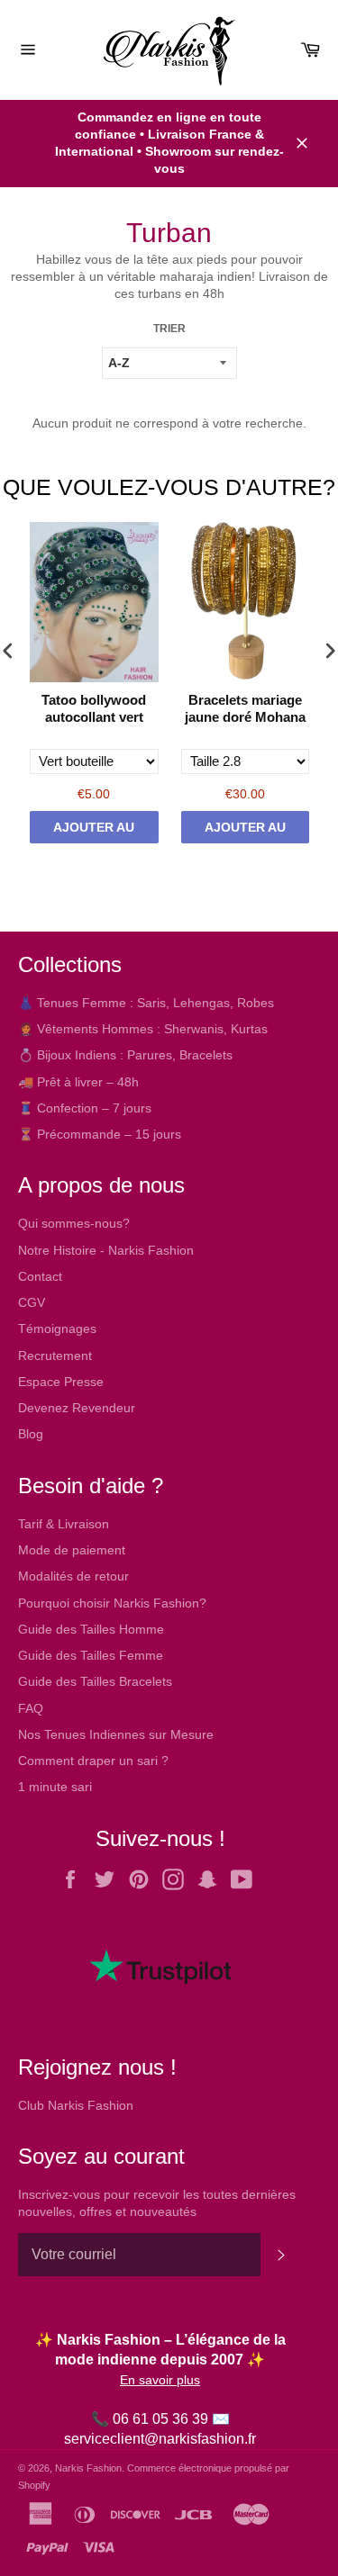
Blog (31, 1434)
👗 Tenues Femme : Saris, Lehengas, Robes (146, 1003)
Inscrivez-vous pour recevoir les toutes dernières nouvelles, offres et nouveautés (157, 2203)
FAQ (31, 1708)
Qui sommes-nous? (74, 1223)
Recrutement (55, 1356)
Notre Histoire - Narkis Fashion (106, 1250)
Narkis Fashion (88, 2468)
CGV (32, 1302)
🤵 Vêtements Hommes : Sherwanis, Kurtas (143, 1029)
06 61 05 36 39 (160, 2419)
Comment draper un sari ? (93, 1761)
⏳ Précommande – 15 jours (100, 1134)
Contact (40, 1276)
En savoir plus (160, 2380)
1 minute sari (55, 1787)
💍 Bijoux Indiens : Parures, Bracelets (125, 1055)
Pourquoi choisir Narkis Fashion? (112, 1603)
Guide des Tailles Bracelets (95, 1681)
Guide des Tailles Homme (91, 1629)
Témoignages (57, 1329)
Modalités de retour (73, 1576)
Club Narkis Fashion (76, 2105)
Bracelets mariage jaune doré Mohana (245, 709)
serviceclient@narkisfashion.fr (160, 2439)
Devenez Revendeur (77, 1408)
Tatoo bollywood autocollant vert (94, 709)
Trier (169, 329)
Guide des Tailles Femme (91, 1655)
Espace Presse (61, 1382)
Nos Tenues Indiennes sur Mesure (116, 1734)
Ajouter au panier (94, 832)
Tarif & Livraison (64, 1524)
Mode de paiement (72, 1550)
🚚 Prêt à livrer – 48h (78, 1082)
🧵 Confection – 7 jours (85, 1108)
